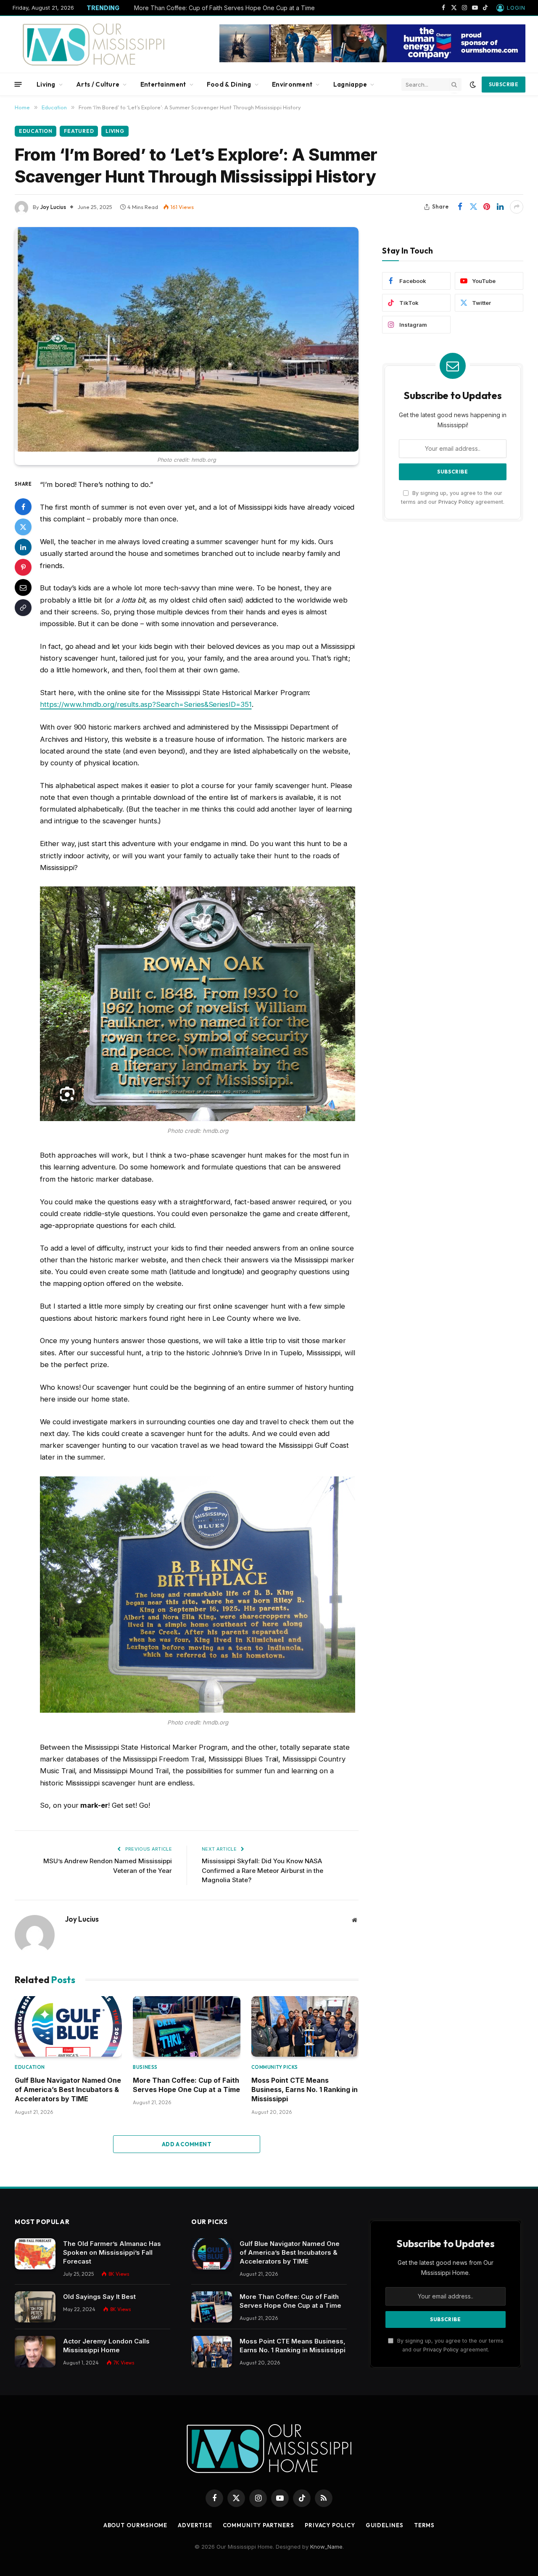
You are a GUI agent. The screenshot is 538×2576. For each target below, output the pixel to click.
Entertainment (163, 84)
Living (46, 84)
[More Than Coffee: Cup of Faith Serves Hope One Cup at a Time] (186, 2026)
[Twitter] (23, 527)
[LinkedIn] (23, 547)
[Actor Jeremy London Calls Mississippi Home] (35, 2352)
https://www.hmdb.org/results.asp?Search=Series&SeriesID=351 (146, 704)
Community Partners (258, 2525)
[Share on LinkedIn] (500, 207)
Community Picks (275, 2067)
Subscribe (504, 84)
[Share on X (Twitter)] (473, 207)
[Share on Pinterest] (487, 207)
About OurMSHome (136, 2525)
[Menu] (18, 84)
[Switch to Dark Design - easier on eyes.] (473, 85)
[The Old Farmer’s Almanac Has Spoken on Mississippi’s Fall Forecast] (35, 2254)
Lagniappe (350, 84)
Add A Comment (187, 2144)
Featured (79, 131)
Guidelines (385, 2525)
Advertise (195, 2525)
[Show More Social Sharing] (517, 207)
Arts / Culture (98, 84)
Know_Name (326, 2547)
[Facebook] (23, 507)
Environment (292, 84)
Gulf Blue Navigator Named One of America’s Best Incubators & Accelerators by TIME (68, 2090)
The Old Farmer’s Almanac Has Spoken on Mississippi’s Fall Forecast (112, 2252)
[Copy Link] (23, 608)
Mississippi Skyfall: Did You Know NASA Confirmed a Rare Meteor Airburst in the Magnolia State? (262, 1870)
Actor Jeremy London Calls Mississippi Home (106, 2346)
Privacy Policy (456, 502)
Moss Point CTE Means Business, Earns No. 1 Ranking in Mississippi (305, 2090)
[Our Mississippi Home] (94, 44)
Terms (425, 2525)
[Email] (23, 587)
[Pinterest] (23, 567)
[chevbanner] (372, 60)
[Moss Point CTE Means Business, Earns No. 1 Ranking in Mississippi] (305, 2026)
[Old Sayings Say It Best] (35, 2307)
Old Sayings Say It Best (99, 2297)
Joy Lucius (53, 207)
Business (145, 2067)
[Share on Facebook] (460, 207)
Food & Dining (229, 84)
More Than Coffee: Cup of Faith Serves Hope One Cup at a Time (224, 8)
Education (36, 131)
